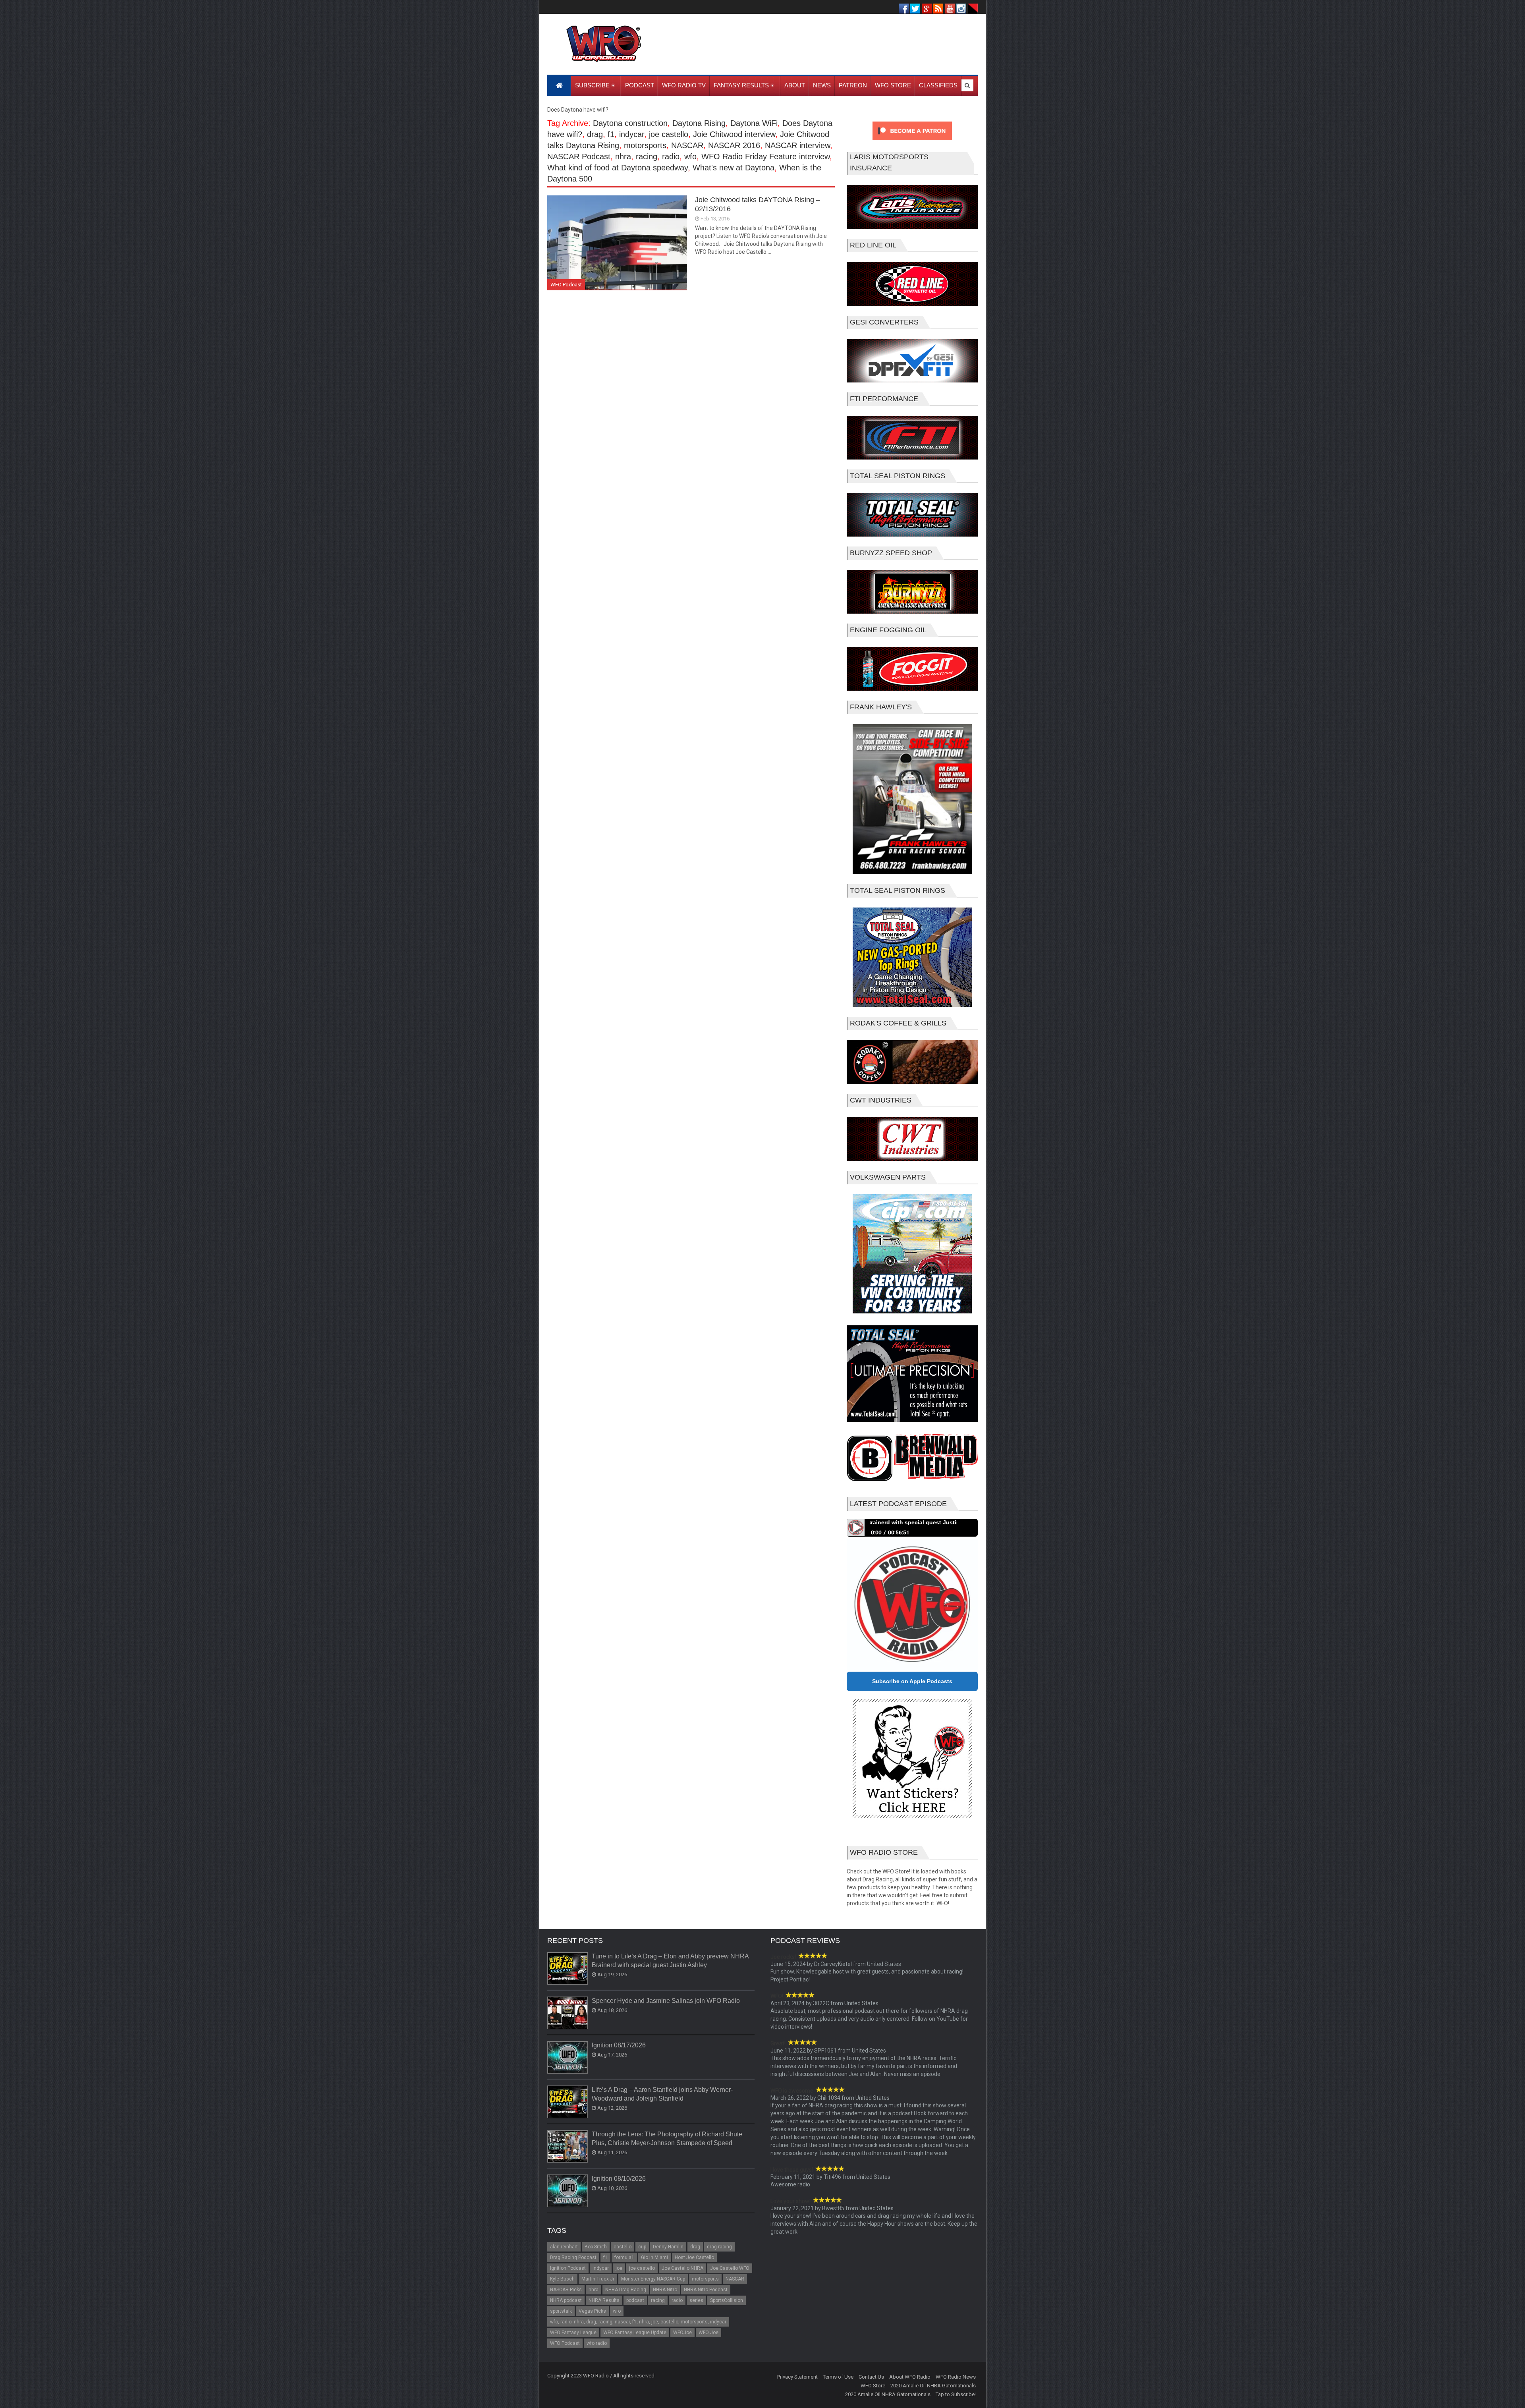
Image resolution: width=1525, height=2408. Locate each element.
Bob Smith (596, 2247)
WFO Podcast (566, 285)
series (696, 2300)
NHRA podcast (566, 2300)
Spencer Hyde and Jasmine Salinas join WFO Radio (666, 2001)
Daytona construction (630, 123)
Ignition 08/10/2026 (619, 2179)
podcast (635, 2300)
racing (647, 156)
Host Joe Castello (694, 2257)
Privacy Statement (797, 2377)
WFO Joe (708, 2333)
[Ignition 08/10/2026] (568, 2191)
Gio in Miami (654, 2257)
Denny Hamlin (668, 2247)
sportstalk (561, 2311)
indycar (632, 134)
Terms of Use (838, 2377)
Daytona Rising (699, 123)
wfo (690, 156)
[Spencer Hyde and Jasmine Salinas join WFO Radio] (568, 2013)
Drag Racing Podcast (573, 2257)
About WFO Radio (910, 2377)
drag (595, 134)
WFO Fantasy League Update (635, 2333)
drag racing (719, 2247)
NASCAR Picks (566, 2290)
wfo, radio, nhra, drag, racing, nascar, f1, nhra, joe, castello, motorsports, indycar (638, 2322)
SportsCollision (727, 2300)
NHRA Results (604, 2300)
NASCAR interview (797, 145)
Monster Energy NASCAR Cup (653, 2279)
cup (642, 2247)
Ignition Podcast (568, 2268)
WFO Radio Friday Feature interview (765, 156)
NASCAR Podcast (579, 156)
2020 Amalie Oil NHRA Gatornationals (933, 2386)
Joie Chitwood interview (734, 134)
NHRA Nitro (665, 2290)
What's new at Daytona (734, 168)
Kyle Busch (562, 2279)
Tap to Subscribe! (956, 2394)
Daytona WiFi (754, 123)
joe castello (669, 134)
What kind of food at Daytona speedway (618, 168)
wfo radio (597, 2343)
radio (671, 156)
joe (619, 2268)
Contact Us (871, 2377)
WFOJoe (682, 2333)
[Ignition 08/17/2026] (568, 2058)
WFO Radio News (956, 2377)
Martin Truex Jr (598, 2279)
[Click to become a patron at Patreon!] (912, 142)
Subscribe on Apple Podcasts (912, 1681)
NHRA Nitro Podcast (706, 2290)
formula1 (624, 2257)
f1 (611, 134)
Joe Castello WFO (730, 2268)
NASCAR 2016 (734, 145)
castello (623, 2247)
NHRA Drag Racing (626, 2290)
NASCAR (687, 145)
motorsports (645, 145)
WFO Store (873, 2386)
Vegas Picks (592, 2311)
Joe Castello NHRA (682, 2268)
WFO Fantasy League (573, 2333)
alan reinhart (564, 2247)
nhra (623, 156)
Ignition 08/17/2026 (619, 2045)
